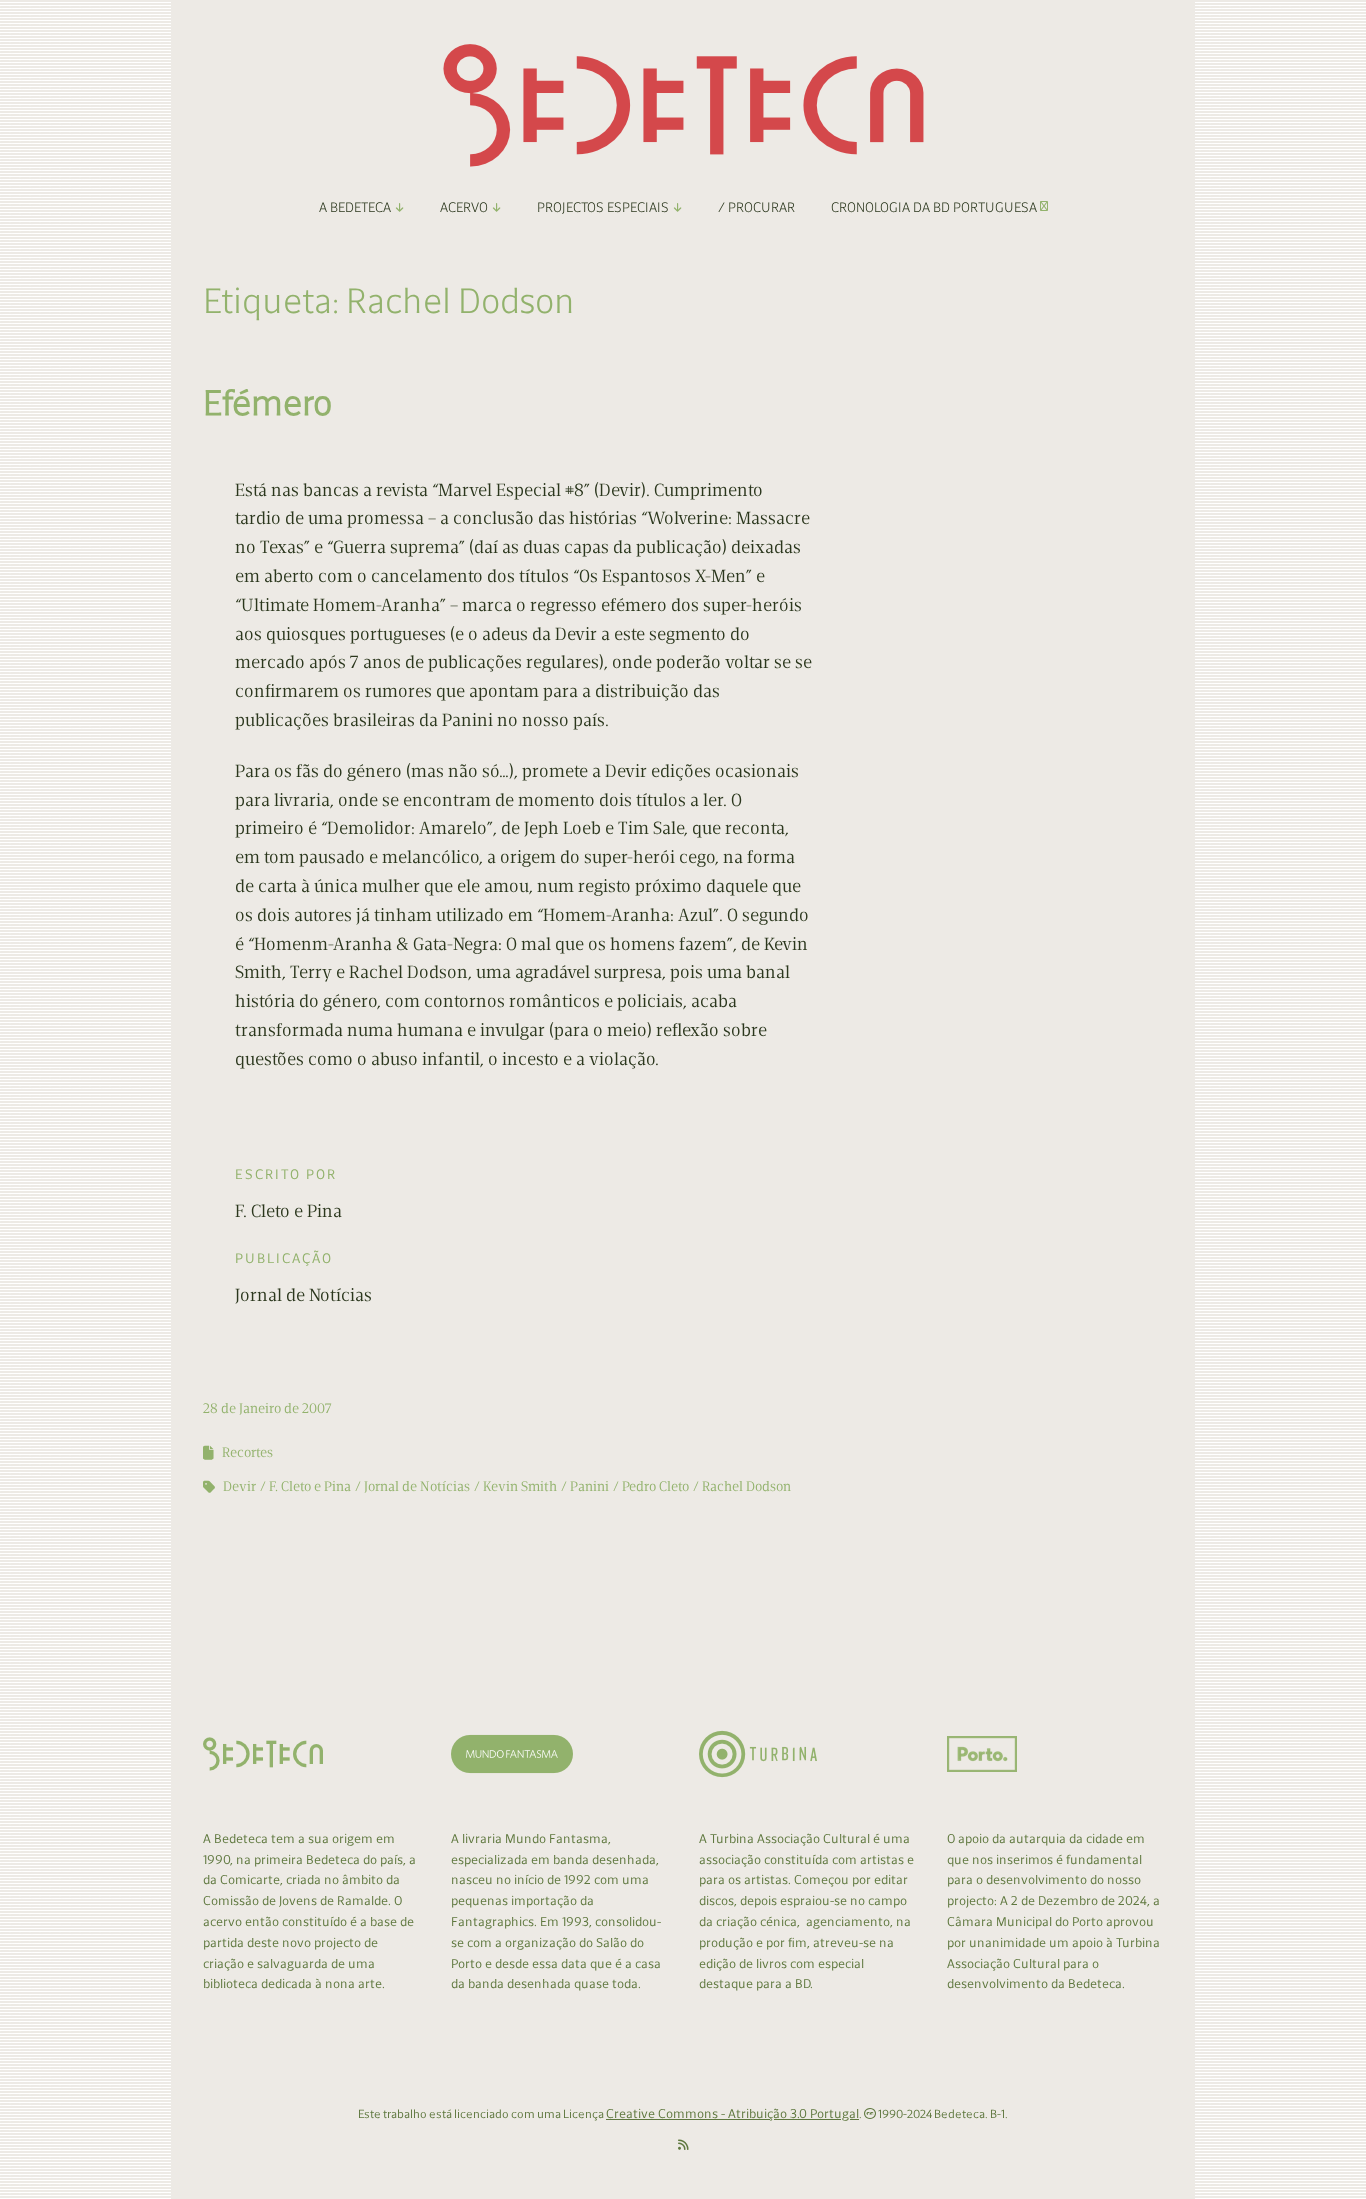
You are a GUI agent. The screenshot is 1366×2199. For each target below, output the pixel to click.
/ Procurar (756, 207)
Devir (239, 1486)
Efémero (267, 402)
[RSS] (683, 2145)
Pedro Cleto (655, 1486)
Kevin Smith (520, 1486)
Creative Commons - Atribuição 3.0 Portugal (732, 2113)
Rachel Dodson (746, 1486)
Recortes (247, 1452)
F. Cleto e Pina (310, 1486)
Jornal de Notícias (417, 1486)
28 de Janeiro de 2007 (267, 1408)
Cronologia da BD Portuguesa (935, 207)
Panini (589, 1486)
